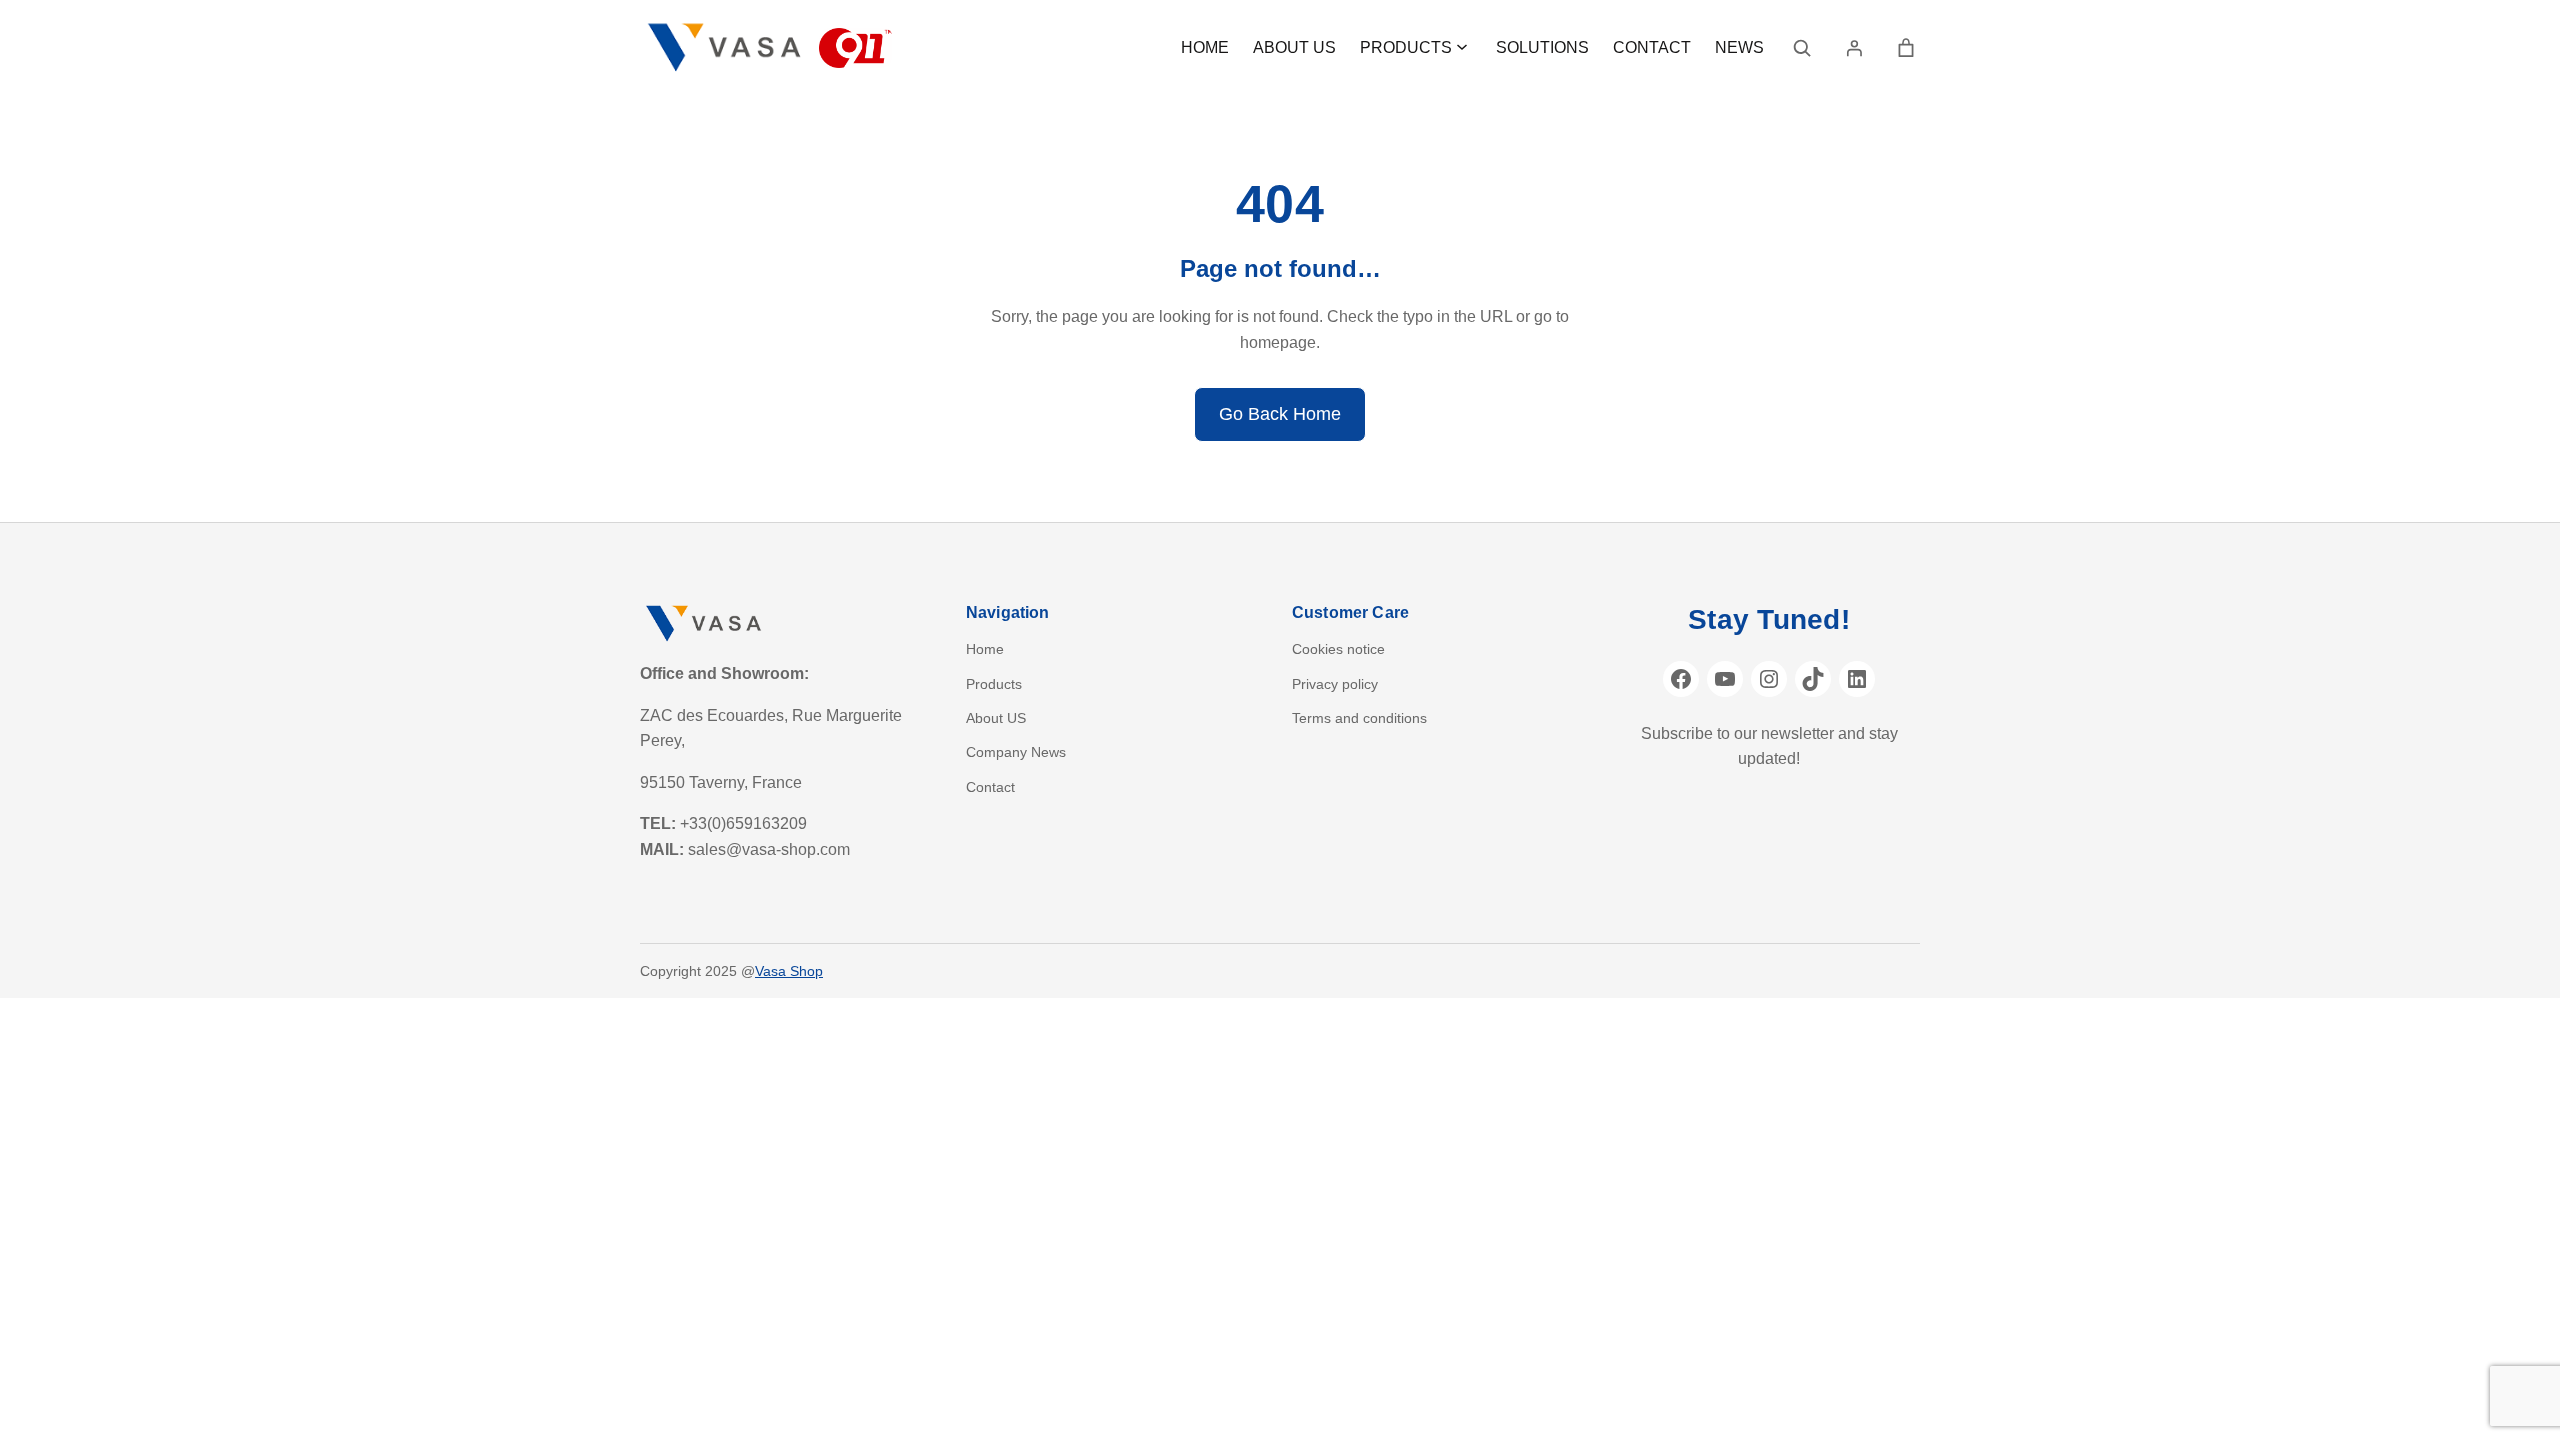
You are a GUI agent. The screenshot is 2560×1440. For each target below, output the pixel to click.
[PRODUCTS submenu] (1462, 46)
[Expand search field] (1802, 48)
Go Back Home (1280, 414)
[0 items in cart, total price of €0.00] (1906, 48)
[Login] (1854, 48)
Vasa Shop (789, 971)
